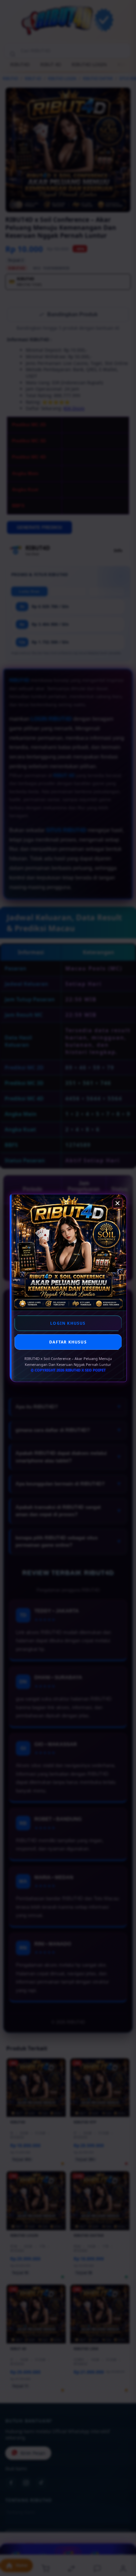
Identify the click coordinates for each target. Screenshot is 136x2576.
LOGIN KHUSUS (68, 1323)
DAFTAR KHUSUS (68, 1342)
